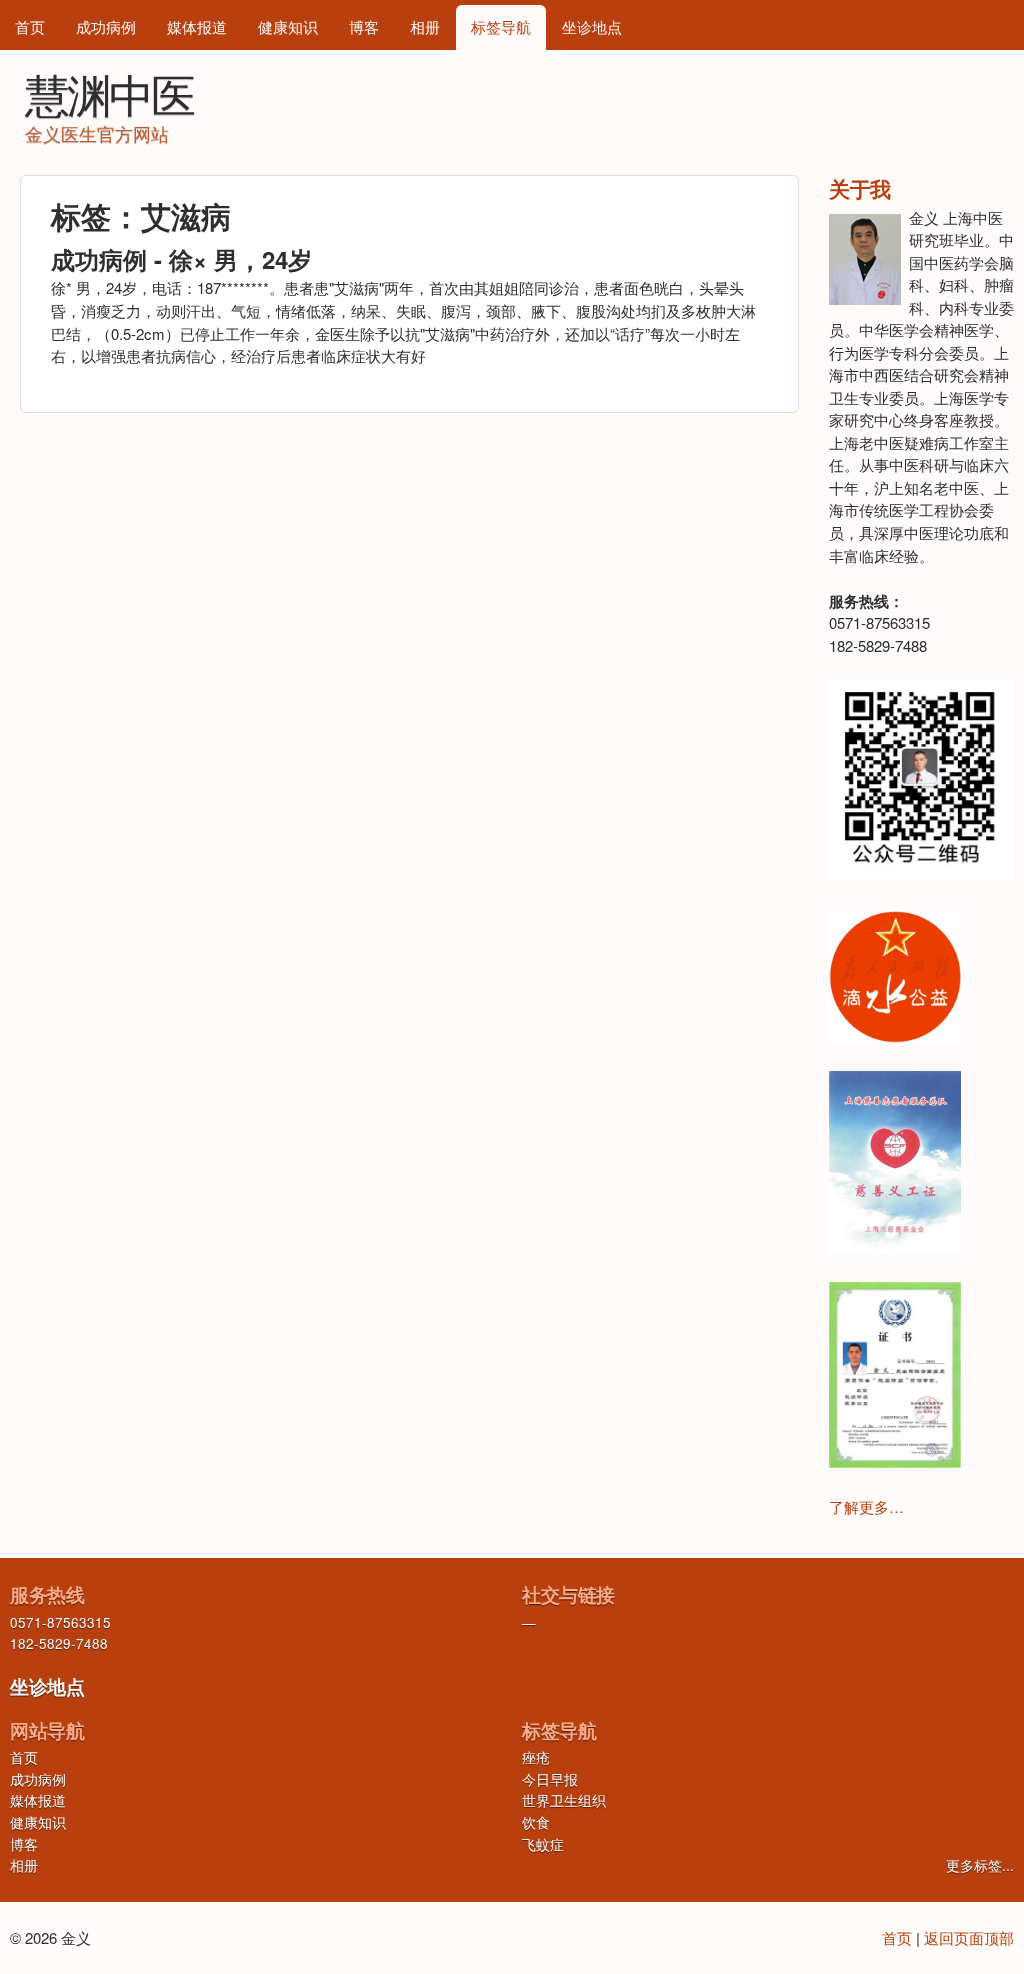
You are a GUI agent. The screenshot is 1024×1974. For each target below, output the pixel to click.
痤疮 (536, 1757)
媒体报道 (197, 26)
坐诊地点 (592, 26)
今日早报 (550, 1779)
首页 (30, 26)
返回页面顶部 (969, 1937)
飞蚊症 (543, 1844)
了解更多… (866, 1506)
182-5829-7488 (59, 1643)
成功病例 (106, 26)
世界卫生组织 (564, 1800)
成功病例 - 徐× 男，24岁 (181, 259)
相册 (425, 26)
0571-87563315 (60, 1622)
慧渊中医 (109, 92)
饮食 (536, 1822)
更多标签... (980, 1865)
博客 (364, 26)
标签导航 (501, 26)
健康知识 (288, 26)
